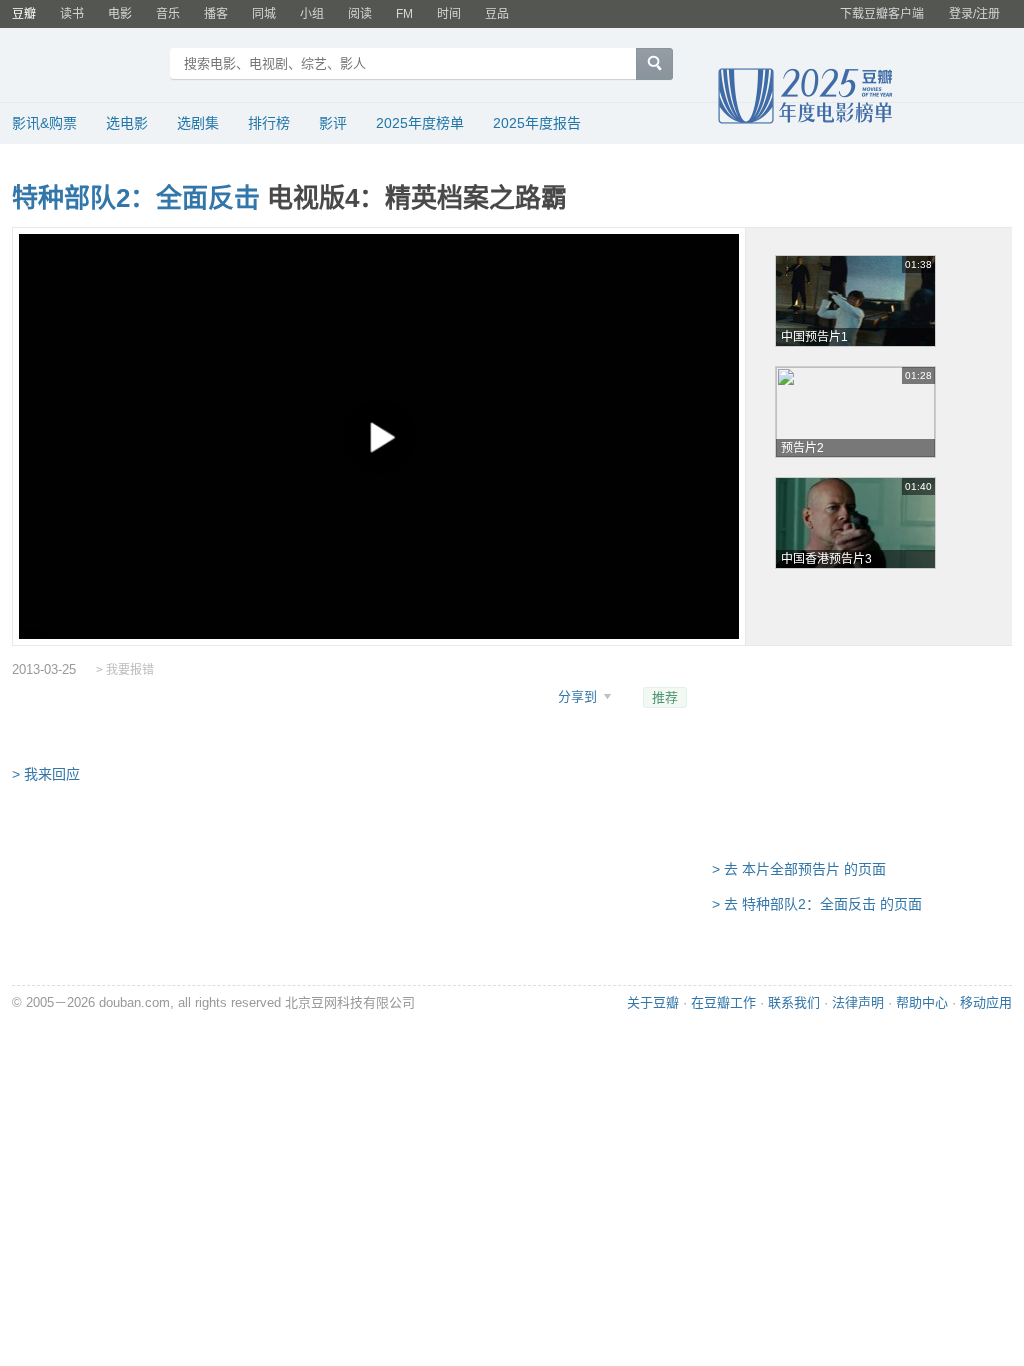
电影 (120, 14)
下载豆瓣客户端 (882, 14)
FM (404, 14)
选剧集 (198, 123)
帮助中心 (922, 1002)
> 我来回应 (46, 774)
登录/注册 (974, 14)
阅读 (360, 14)
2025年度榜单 (420, 123)
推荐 (665, 697)
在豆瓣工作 (723, 1002)
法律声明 (858, 1002)
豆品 (497, 14)
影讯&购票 (44, 123)
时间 (449, 14)
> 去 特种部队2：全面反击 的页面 (817, 904)
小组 (312, 14)
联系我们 (794, 1002)
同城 (264, 14)
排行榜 (269, 123)
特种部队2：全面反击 (136, 198)
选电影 (127, 123)
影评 (333, 123)
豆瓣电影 (84, 66)
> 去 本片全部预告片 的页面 (799, 869)
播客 (216, 14)
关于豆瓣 (653, 1002)
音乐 (168, 14)
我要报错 (130, 670)
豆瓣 (24, 14)
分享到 (579, 696)
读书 (72, 14)
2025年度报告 (537, 123)
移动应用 (986, 1002)
